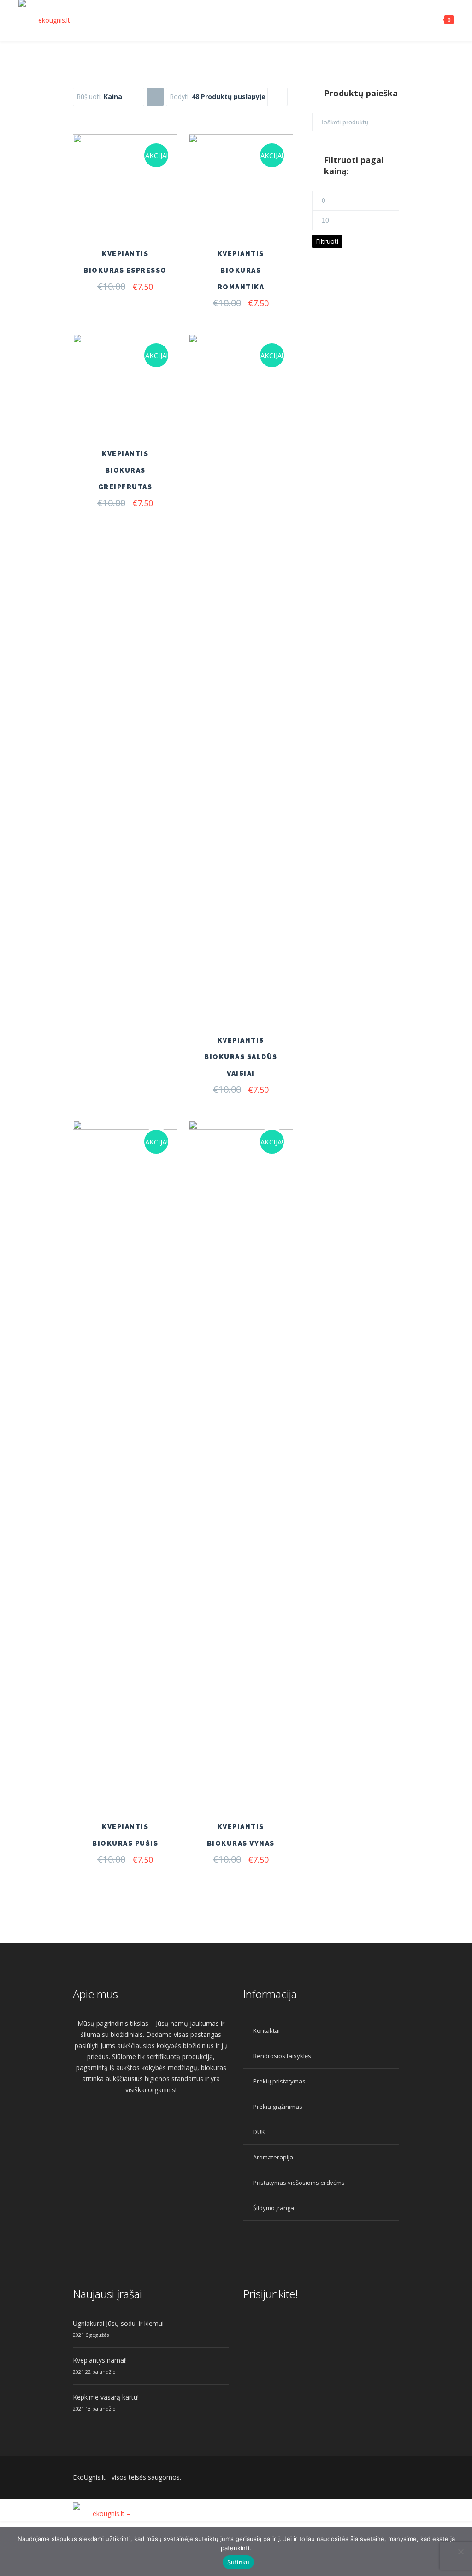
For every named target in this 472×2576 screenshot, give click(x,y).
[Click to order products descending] (155, 96)
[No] (460, 2552)
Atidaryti (143, 216)
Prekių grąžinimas (278, 2107)
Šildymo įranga (274, 2208)
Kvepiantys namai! (100, 2360)
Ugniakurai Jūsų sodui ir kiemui (118, 2323)
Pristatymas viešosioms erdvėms (299, 2183)
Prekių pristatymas (279, 2081)
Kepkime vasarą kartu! (106, 2397)
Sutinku (239, 2562)
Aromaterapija (273, 2157)
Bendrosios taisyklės (282, 2056)
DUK (259, 2132)
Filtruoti (327, 241)
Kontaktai (266, 2030)
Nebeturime (259, 1761)
